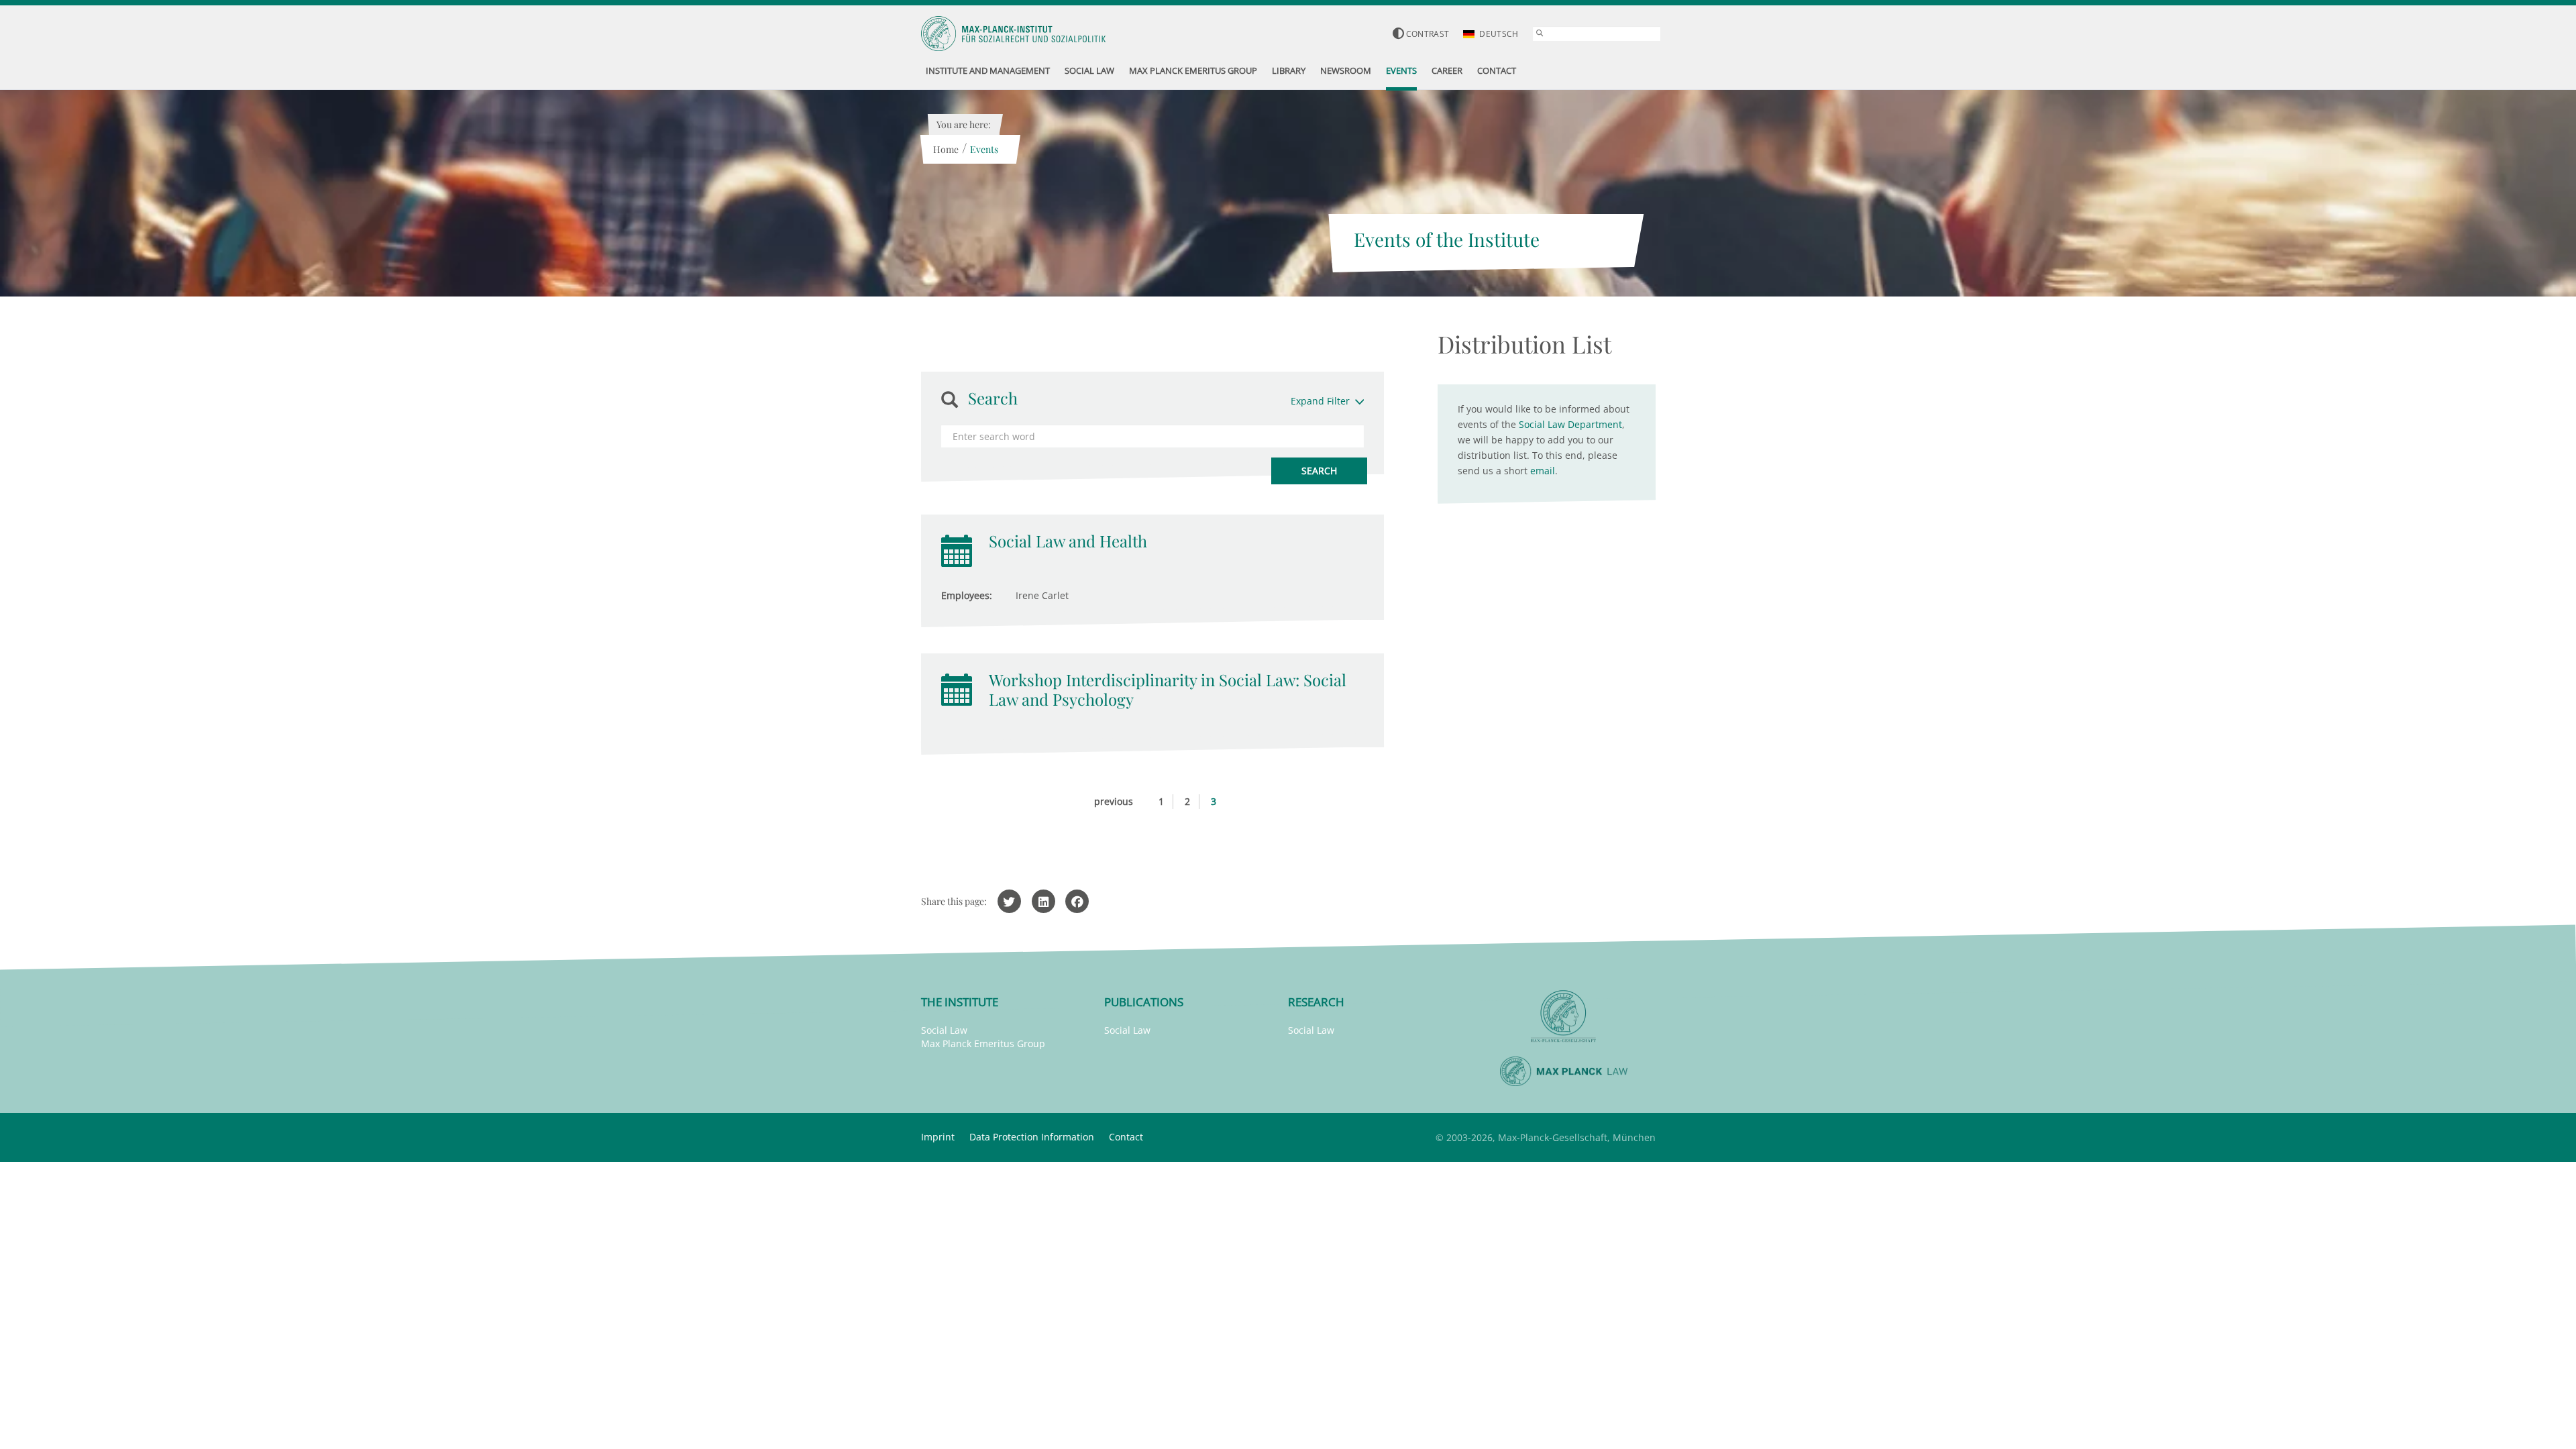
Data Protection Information (1032, 1137)
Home (946, 149)
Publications (1144, 1002)
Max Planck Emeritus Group (983, 1043)
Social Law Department (1570, 424)
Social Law (944, 1030)
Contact (1126, 1137)
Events (984, 149)
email (1543, 471)
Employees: (967, 595)
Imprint (938, 1137)
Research (1316, 1002)
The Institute (960, 1002)
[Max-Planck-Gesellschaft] (1564, 1017)
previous (1114, 801)
